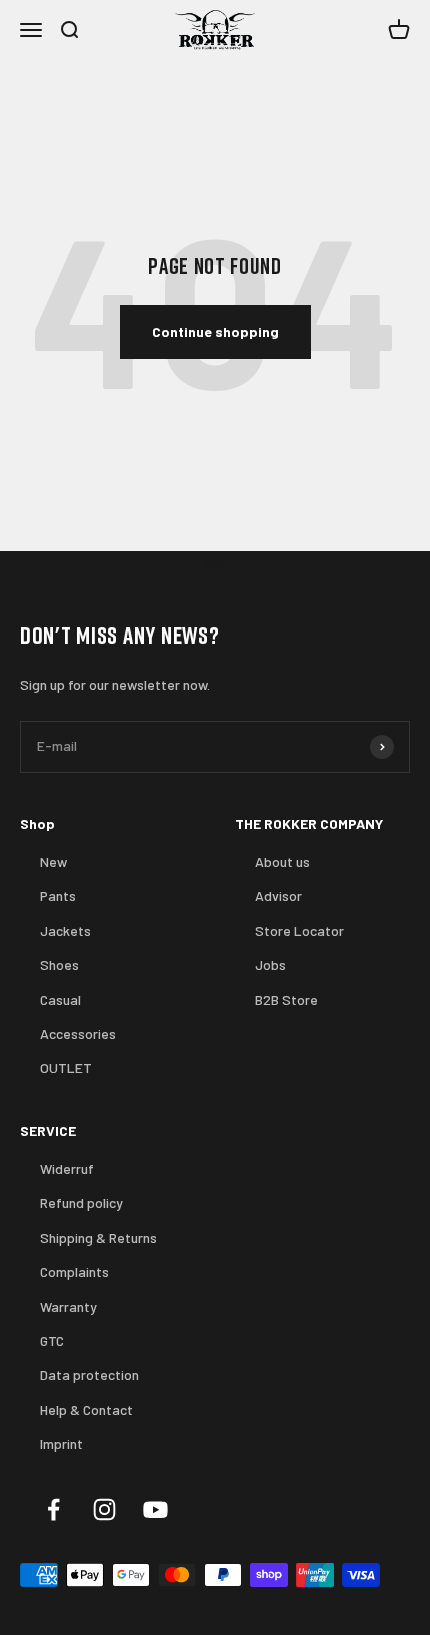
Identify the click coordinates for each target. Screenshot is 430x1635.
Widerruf (67, 1168)
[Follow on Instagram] (104, 1509)
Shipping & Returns (98, 1237)
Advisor (278, 895)
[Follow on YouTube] (155, 1509)
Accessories (78, 1033)
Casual (60, 999)
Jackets (65, 930)
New (53, 861)
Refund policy (81, 1202)
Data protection (89, 1374)
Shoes (59, 964)
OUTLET (66, 1067)
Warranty (68, 1306)
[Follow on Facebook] (53, 1509)
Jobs (270, 964)
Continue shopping (215, 331)
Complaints (74, 1271)
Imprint (61, 1443)
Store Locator (299, 930)
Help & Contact (86, 1409)
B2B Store (286, 999)
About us (282, 861)
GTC (52, 1340)
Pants (58, 895)
